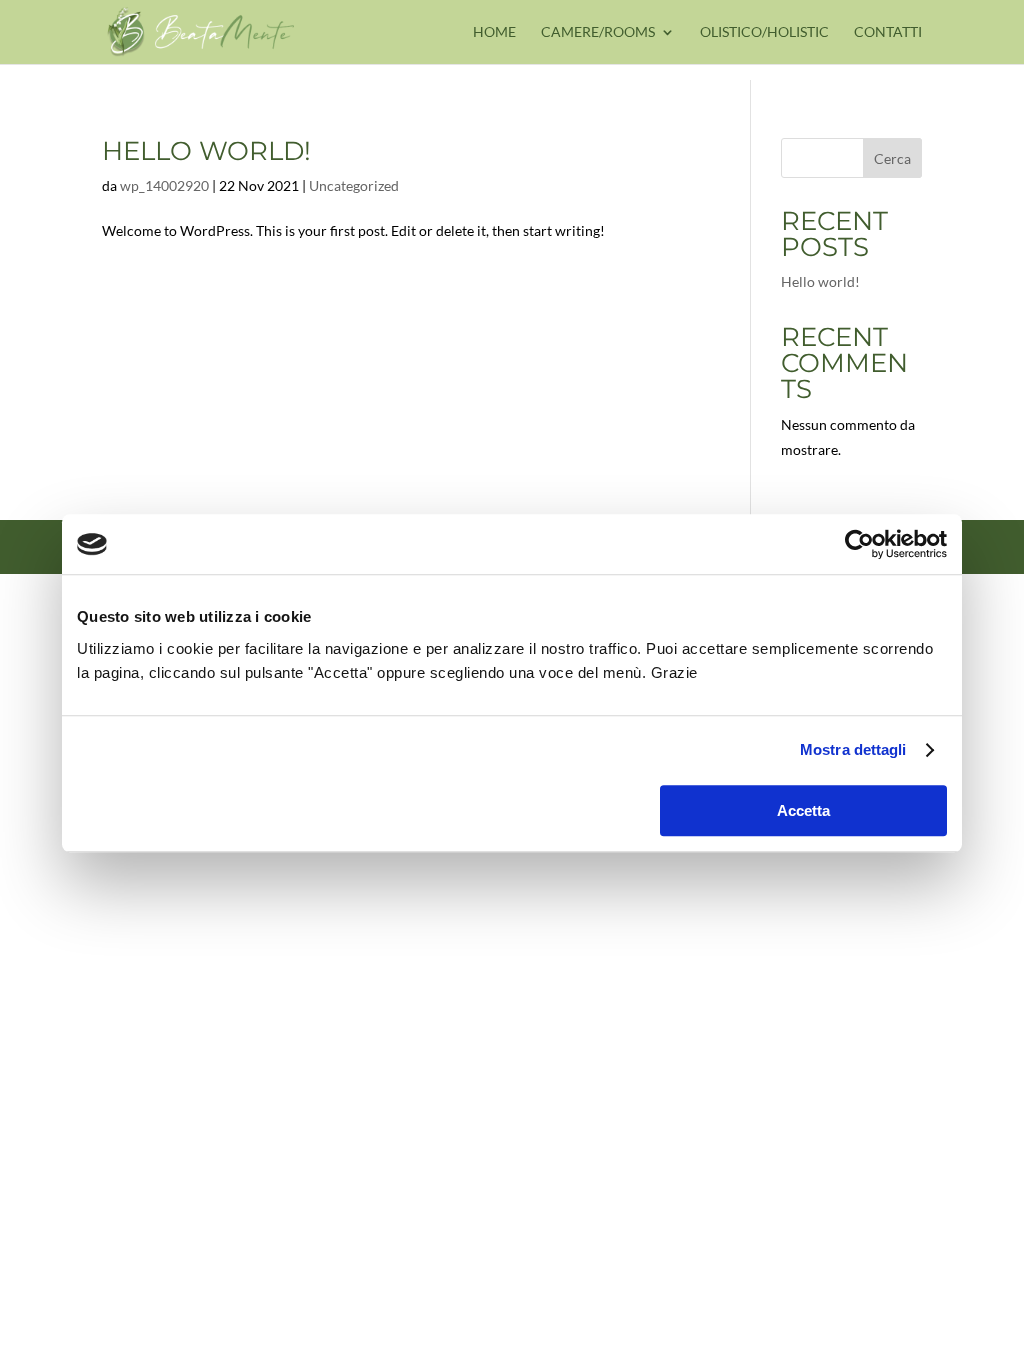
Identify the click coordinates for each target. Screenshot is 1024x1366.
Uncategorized (354, 185)
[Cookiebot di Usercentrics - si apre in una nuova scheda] (859, 544)
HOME (494, 32)
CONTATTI (888, 32)
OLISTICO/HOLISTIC (764, 32)
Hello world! (206, 151)
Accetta (803, 810)
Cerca (892, 158)
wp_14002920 (164, 185)
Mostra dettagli (853, 749)
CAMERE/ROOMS (598, 32)
